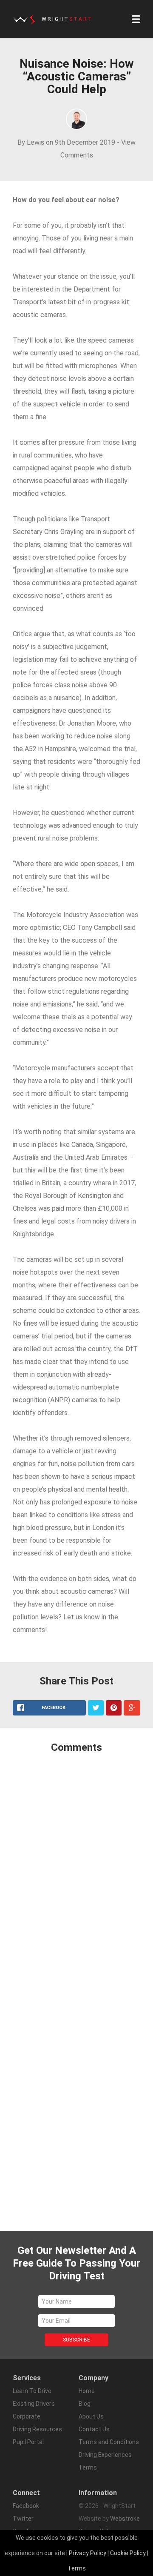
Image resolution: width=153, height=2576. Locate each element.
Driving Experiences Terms (105, 2461)
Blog (85, 2404)
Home (87, 2391)
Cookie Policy (128, 2553)
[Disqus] (76, 1873)
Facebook (26, 2506)
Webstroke (125, 2519)
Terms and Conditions (109, 2442)
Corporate (27, 2416)
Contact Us (94, 2429)
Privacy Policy (88, 2553)
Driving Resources (37, 2429)
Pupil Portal (28, 2442)
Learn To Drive (32, 2391)
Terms (77, 2568)
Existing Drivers (34, 2404)
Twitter (23, 2519)
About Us (91, 2416)
